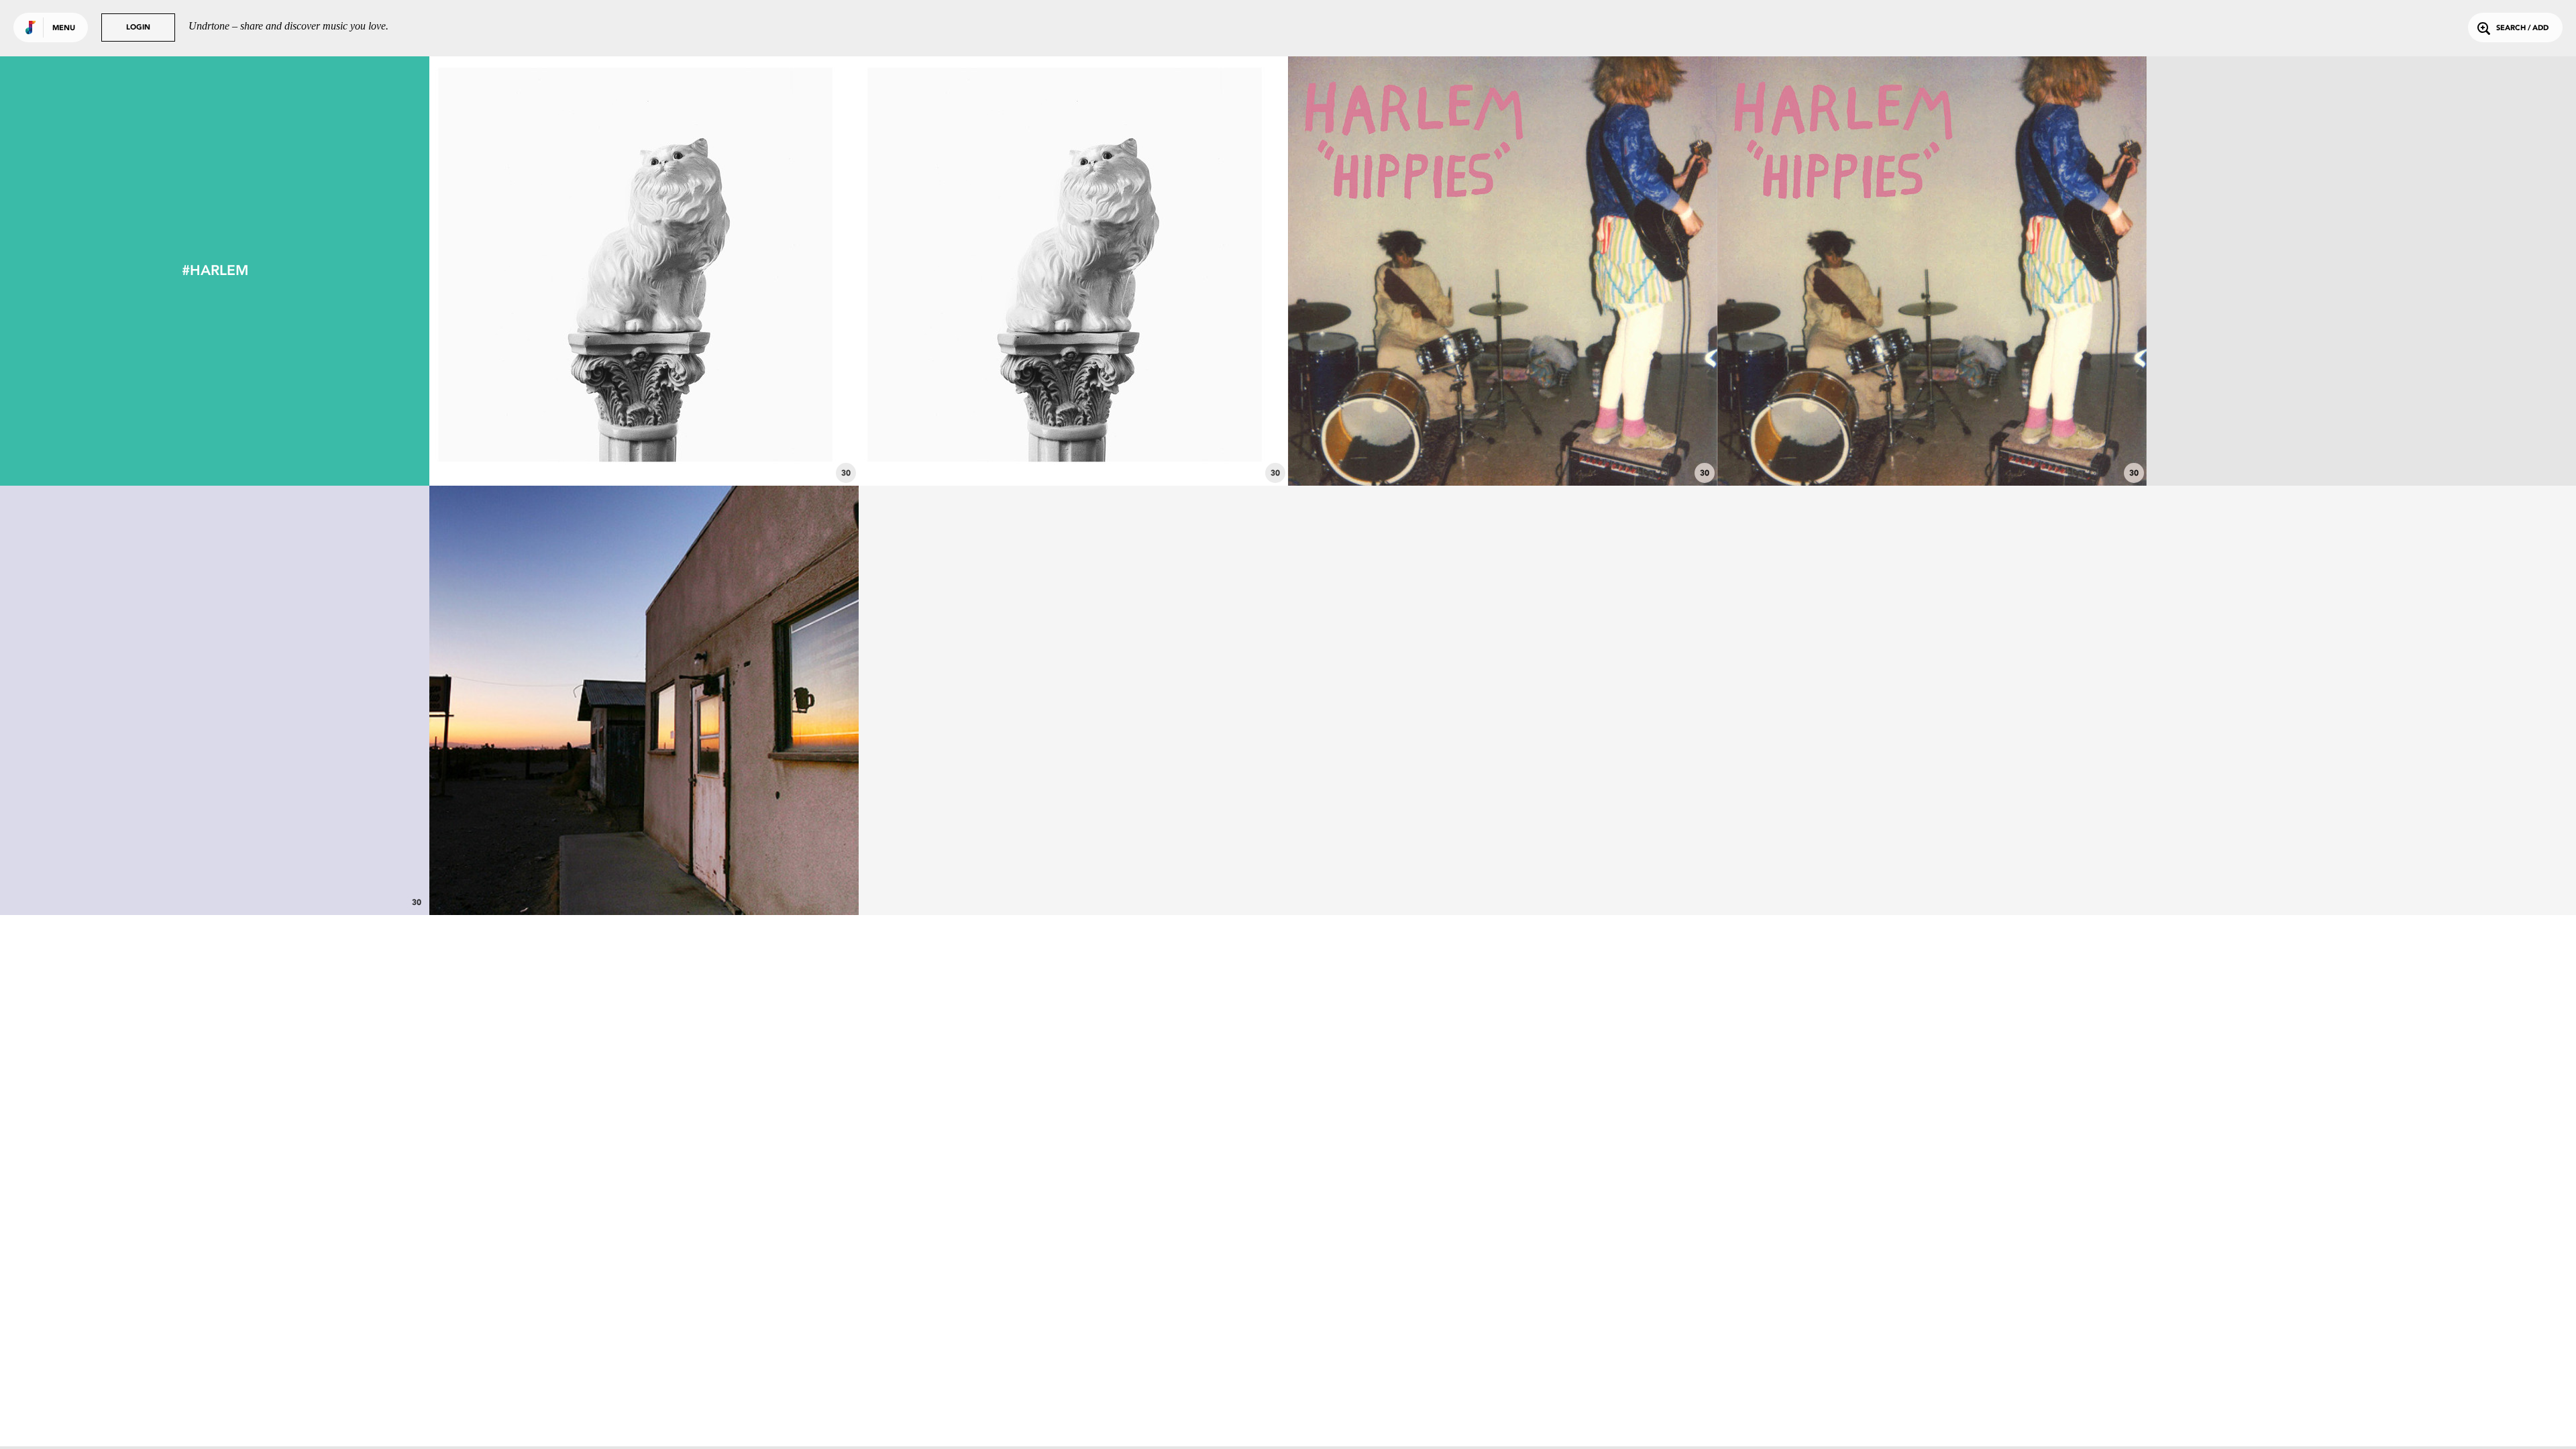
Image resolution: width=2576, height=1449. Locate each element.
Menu (64, 29)
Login (138, 28)
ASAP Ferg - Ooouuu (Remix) (2362, 449)
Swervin (644, 449)
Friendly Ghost (1503, 449)
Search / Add (2522, 29)
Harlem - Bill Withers (644, 878)
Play (644, 271)
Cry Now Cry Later (1073, 449)
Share (734, 271)
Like (554, 271)
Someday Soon (1932, 449)
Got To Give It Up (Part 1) (215, 878)
